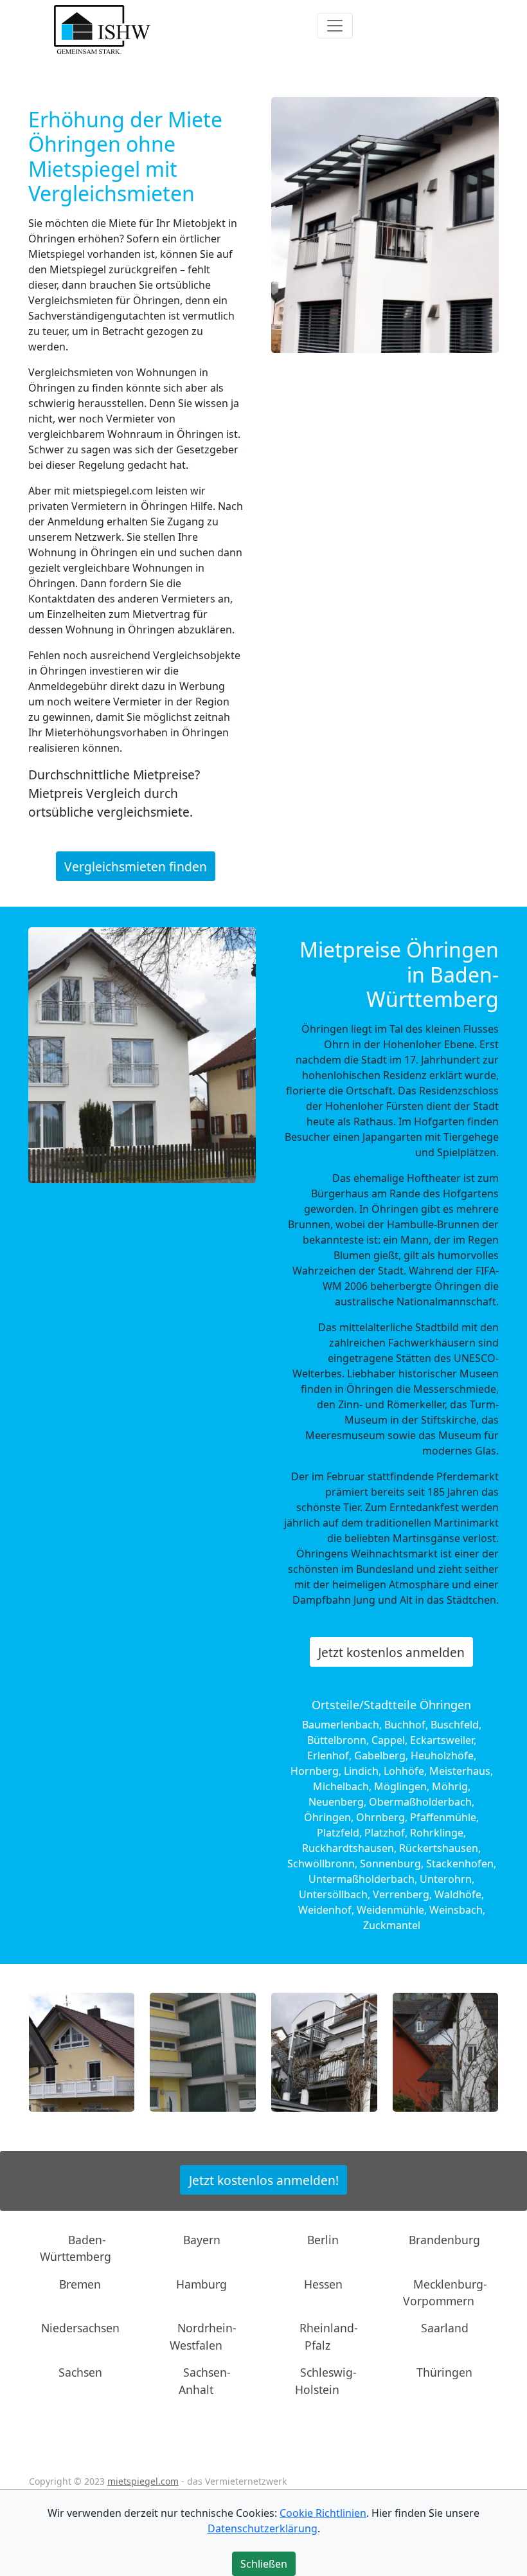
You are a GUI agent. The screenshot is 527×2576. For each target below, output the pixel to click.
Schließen (264, 2564)
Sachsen (80, 2372)
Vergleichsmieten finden (136, 866)
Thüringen (444, 2372)
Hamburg (201, 2283)
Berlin (323, 2240)
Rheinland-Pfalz (329, 2336)
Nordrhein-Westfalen (203, 2336)
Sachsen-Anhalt (205, 2381)
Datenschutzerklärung (263, 2528)
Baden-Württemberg (76, 2248)
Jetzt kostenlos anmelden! (264, 2180)
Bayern (202, 2240)
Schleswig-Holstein (326, 2381)
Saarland (445, 2328)
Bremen (80, 2283)
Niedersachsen (80, 2328)
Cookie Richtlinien (323, 2513)
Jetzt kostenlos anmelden (391, 1652)
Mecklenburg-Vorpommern (445, 2292)
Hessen (323, 2283)
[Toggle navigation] (335, 26)
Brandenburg (444, 2240)
